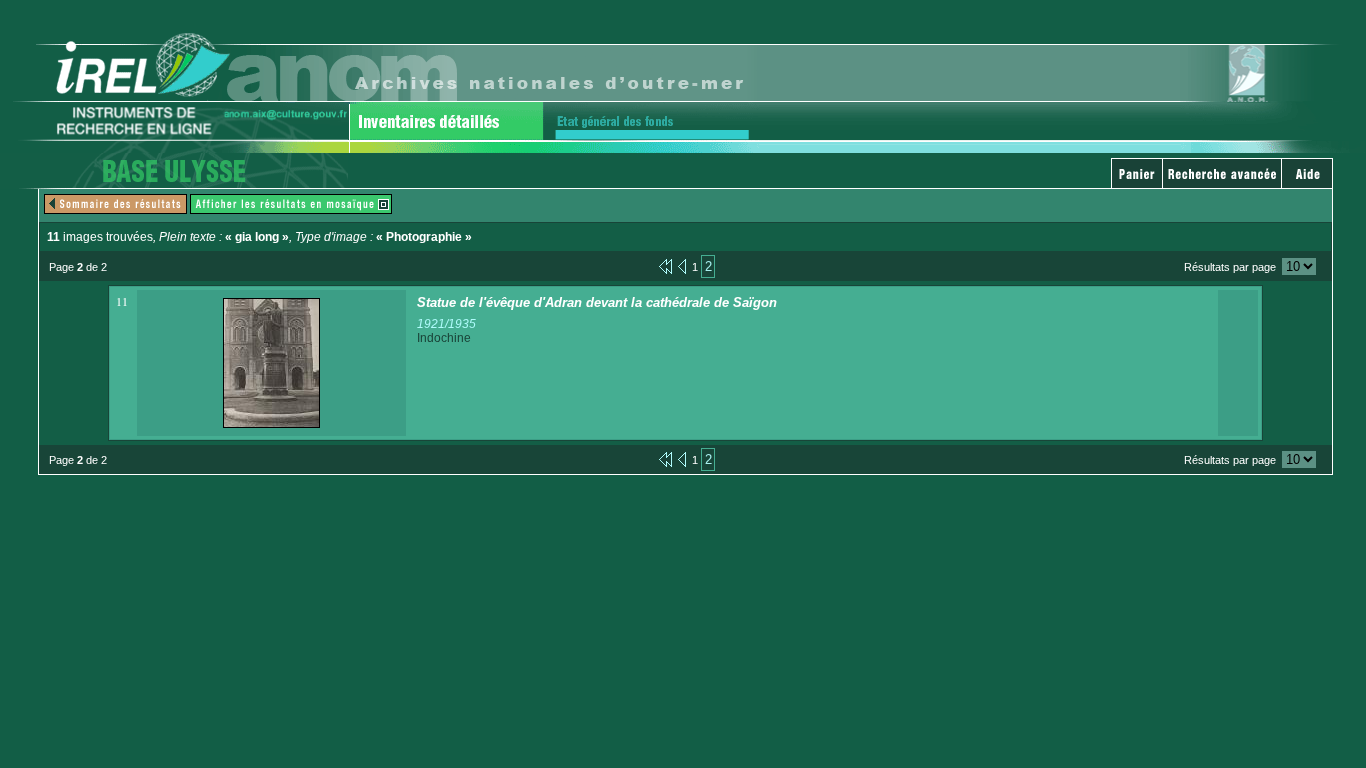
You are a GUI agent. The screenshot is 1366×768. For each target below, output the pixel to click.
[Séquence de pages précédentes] (665, 265)
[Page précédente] (682, 265)
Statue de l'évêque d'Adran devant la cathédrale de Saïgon (597, 302)
